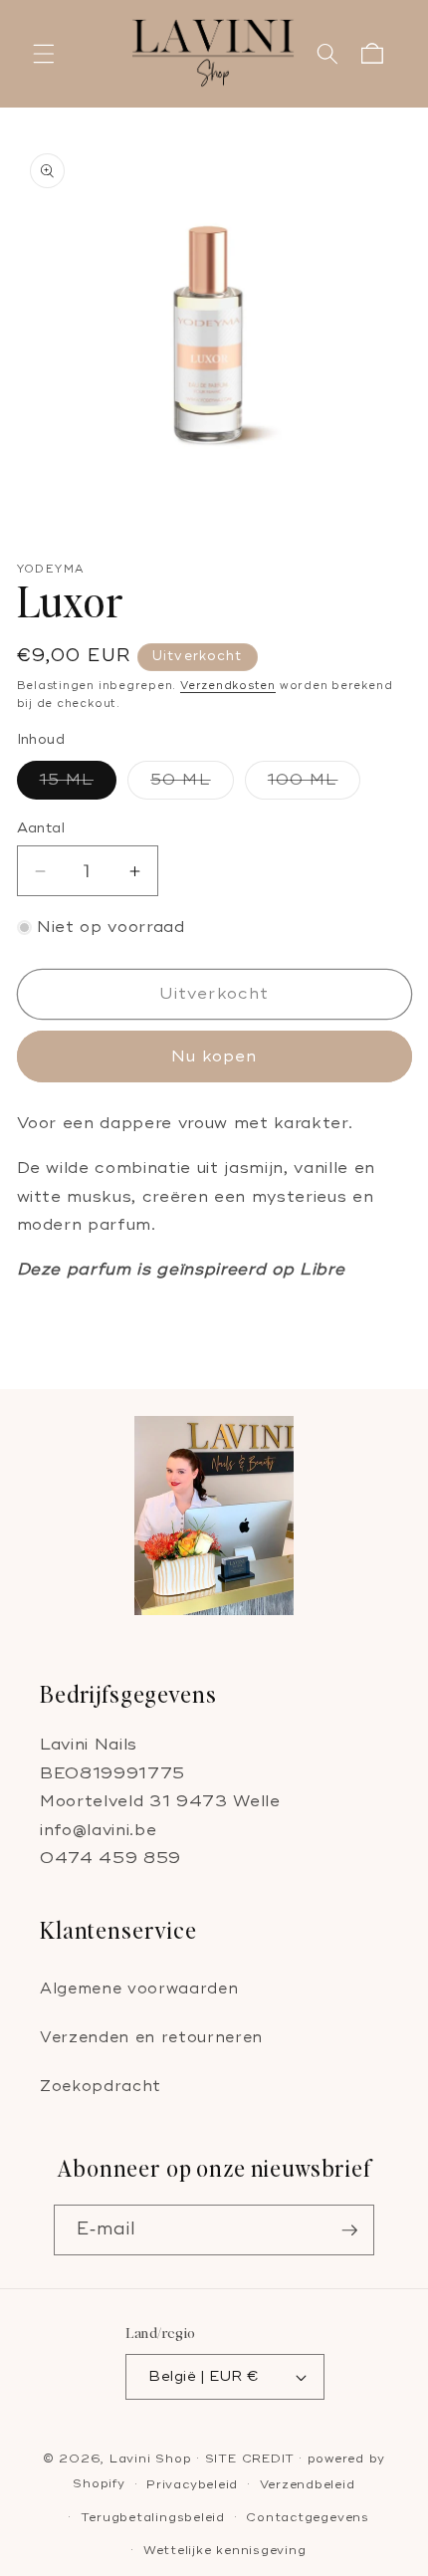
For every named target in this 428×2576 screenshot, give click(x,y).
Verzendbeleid (308, 2485)
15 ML (79, 785)
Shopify (99, 2485)
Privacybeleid (192, 2485)
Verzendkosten (228, 686)
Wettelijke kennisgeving (225, 2551)
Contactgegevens (308, 2518)
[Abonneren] (349, 2230)
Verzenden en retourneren (151, 2038)
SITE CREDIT (250, 2459)
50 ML (192, 785)
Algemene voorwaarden (139, 1989)
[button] (44, 54)
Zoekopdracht (101, 2087)
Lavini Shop (153, 2459)
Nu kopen (214, 1056)
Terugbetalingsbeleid (153, 2518)
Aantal (41, 828)
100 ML (315, 785)
